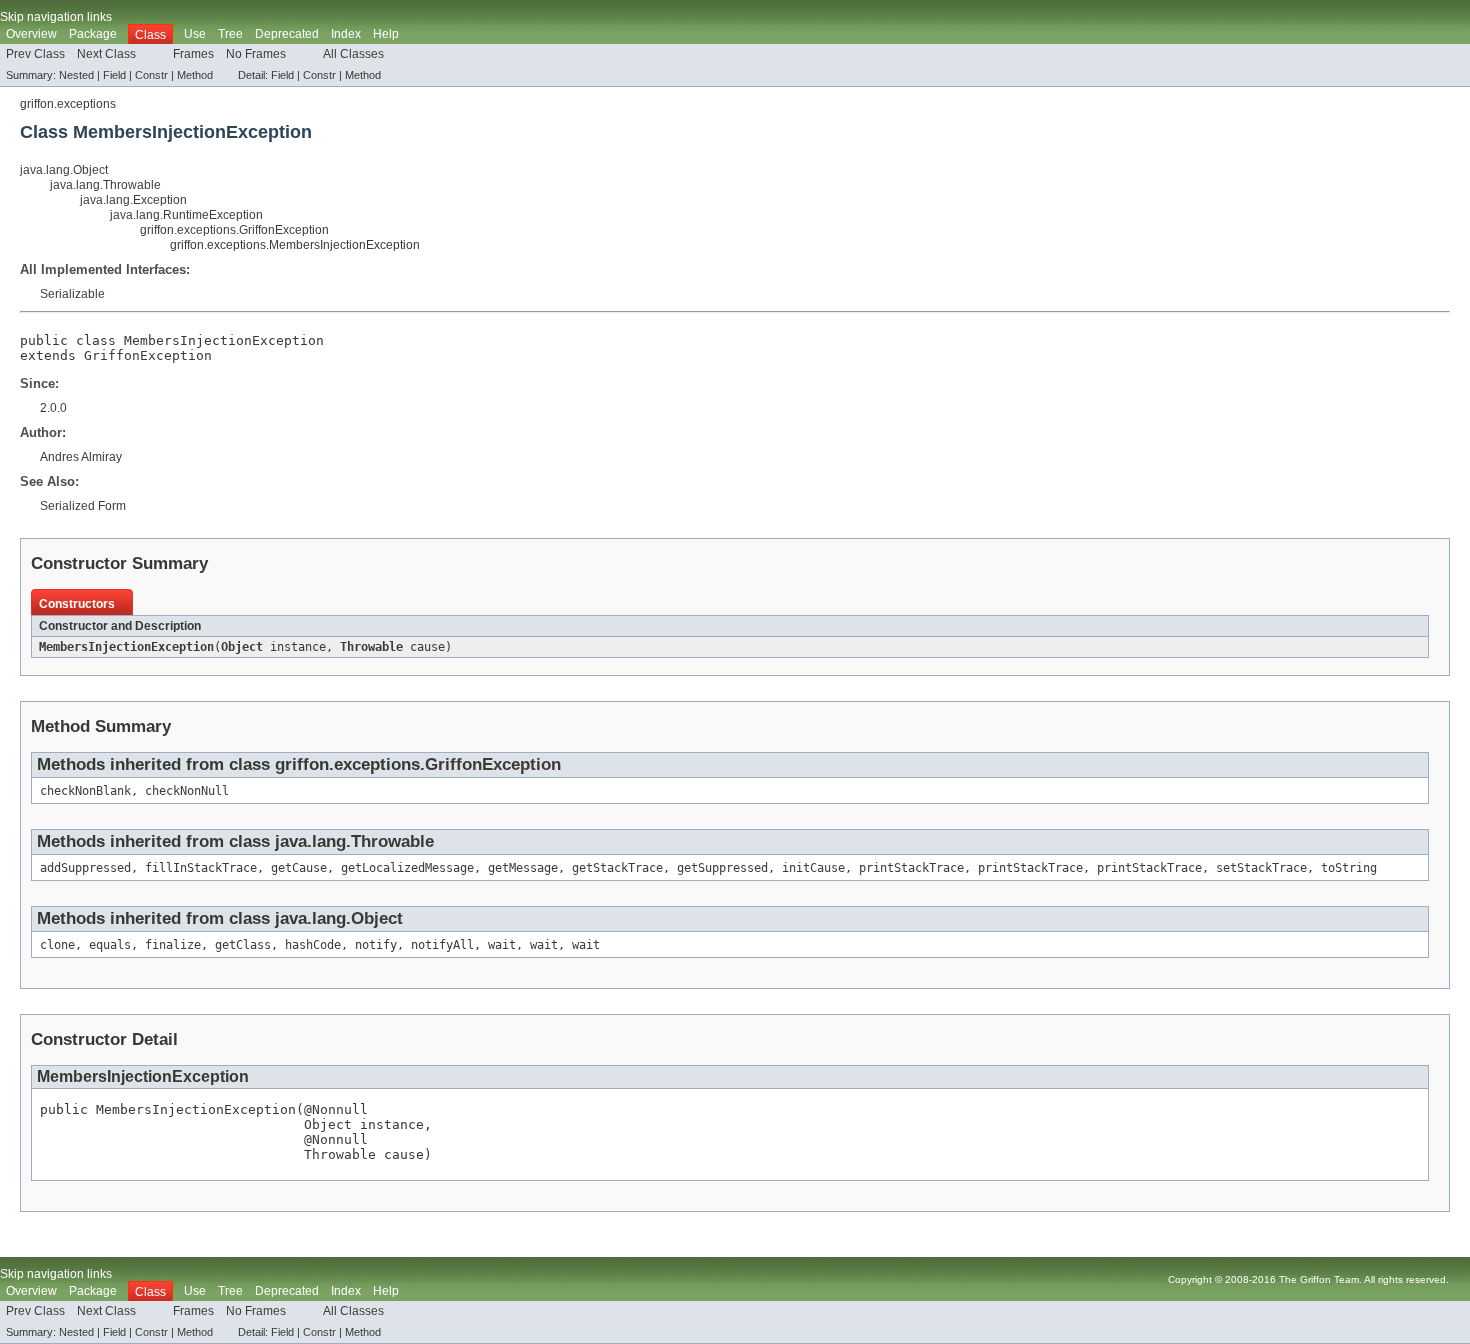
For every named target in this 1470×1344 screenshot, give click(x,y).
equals (110, 945)
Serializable (72, 294)
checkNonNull (187, 791)
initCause (813, 868)
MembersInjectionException (126, 647)
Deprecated (287, 34)
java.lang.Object (64, 170)
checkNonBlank (85, 791)
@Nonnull (336, 1109)
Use (195, 34)
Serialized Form (83, 506)
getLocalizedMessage (407, 868)
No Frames (256, 54)
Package (93, 34)
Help (386, 34)
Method (195, 75)
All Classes (353, 54)
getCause (299, 868)
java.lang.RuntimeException (186, 215)
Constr (151, 75)
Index (346, 34)
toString (1349, 868)
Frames (193, 54)
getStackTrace (617, 868)
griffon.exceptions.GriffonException (234, 230)
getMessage (523, 868)
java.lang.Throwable (105, 185)
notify (376, 945)
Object (242, 647)
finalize (173, 945)
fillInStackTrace (201, 868)
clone (57, 945)
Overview (31, 34)
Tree (230, 34)
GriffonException (148, 355)
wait (502, 945)
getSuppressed (722, 868)
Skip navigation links (56, 17)
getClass (243, 945)
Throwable (371, 647)
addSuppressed (85, 868)
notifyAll (442, 945)
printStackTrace (911, 868)
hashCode (313, 945)
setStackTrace (1261, 868)
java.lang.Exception (133, 200)
